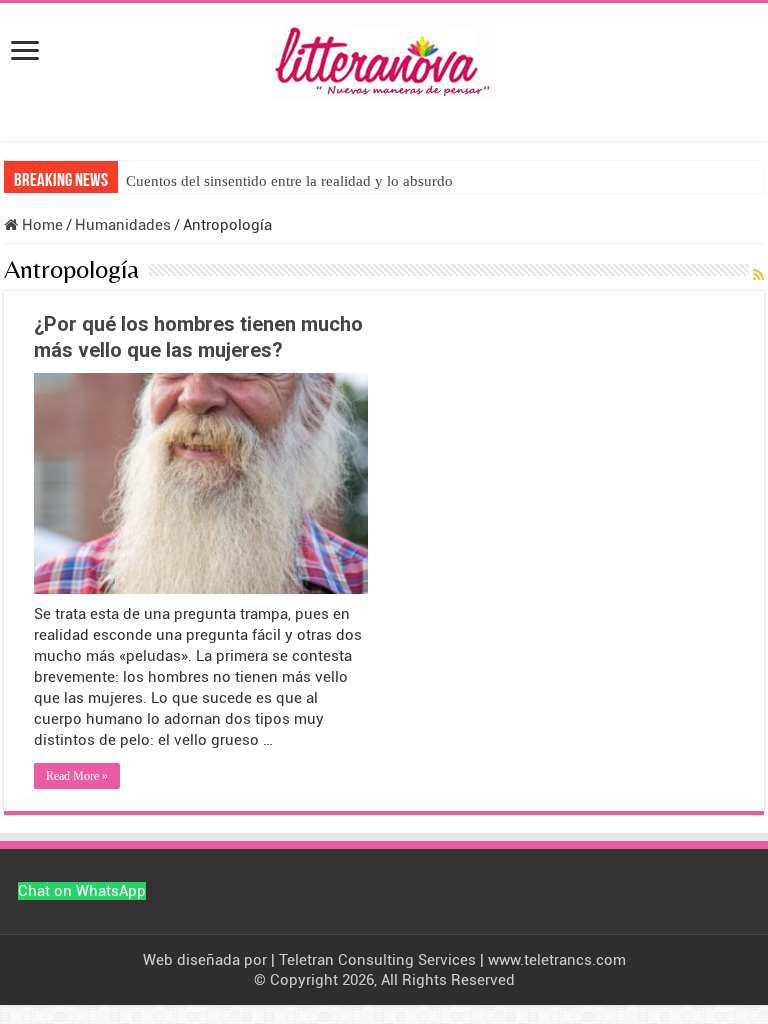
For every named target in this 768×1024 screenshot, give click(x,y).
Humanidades (123, 225)
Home (40, 225)
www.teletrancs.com (557, 960)
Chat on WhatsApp (82, 891)
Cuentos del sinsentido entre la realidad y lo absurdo (289, 181)
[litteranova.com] (384, 58)
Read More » (77, 776)
